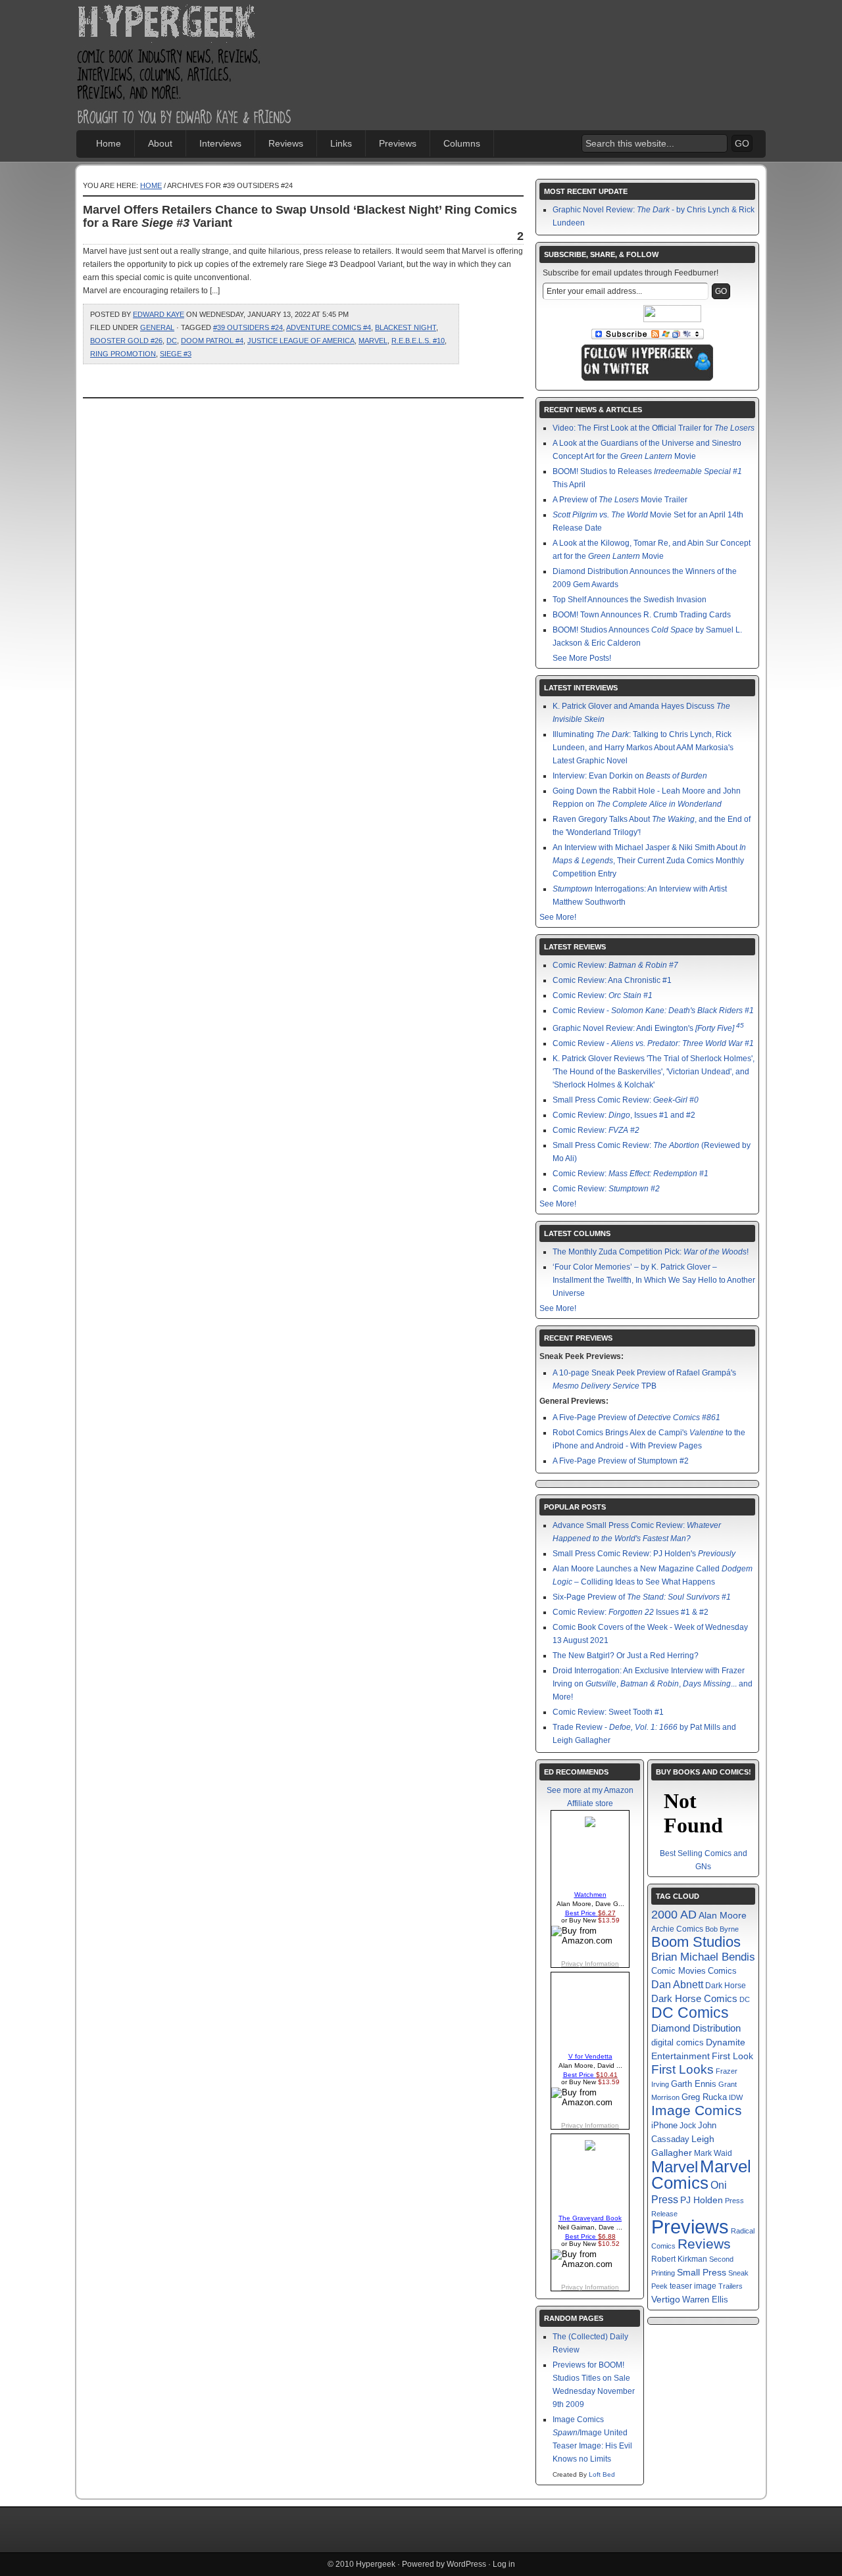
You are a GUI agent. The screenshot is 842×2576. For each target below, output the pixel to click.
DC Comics (690, 2013)
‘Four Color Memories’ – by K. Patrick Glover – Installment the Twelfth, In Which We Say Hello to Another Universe (654, 1280)
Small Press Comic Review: (626, 1100)
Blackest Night (406, 327)
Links (341, 143)
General (157, 327)
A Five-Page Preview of (636, 1418)
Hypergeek (185, 24)
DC (172, 341)
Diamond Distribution (696, 2028)
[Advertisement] (572, 43)
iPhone (664, 2125)
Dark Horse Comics (694, 1998)
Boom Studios (696, 1942)
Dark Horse (726, 1986)
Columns (462, 143)
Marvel (373, 341)
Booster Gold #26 (126, 341)
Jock (688, 2126)
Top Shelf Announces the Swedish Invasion (630, 600)
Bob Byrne (722, 1929)
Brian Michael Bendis (703, 1957)
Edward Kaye (159, 314)
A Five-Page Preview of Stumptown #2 (621, 1461)
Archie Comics (677, 1929)
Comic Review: (615, 965)
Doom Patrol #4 (212, 341)
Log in (504, 2564)
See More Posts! (582, 658)
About (160, 143)
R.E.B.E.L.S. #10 (418, 341)
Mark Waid (713, 2153)
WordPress (466, 2564)
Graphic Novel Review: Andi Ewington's (648, 1028)
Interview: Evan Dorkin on (630, 776)
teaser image (693, 2286)
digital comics (678, 2043)
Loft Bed (602, 2474)
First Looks (682, 2069)
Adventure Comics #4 (329, 327)
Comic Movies (679, 1971)
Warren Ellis (705, 2300)
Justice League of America (301, 341)
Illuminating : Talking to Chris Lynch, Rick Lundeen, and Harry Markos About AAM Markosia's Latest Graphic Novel (643, 748)
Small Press (702, 2272)
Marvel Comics (701, 2175)
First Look (732, 2056)
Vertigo (666, 2299)
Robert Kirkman (679, 2259)
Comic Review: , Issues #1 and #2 (624, 1115)
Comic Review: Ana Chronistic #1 (612, 980)
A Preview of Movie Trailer (620, 500)
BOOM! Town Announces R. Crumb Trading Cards (642, 615)
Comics (722, 1971)
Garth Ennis (694, 2084)
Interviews (220, 143)
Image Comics (697, 2111)
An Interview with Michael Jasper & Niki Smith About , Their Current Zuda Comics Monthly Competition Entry (649, 861)
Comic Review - (653, 1011)
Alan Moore (723, 1915)
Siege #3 (176, 354)
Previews (398, 143)
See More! (558, 917)
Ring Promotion (123, 354)
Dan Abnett (677, 1984)
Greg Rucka (704, 2097)
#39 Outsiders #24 (248, 327)
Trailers (731, 2286)
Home (109, 143)
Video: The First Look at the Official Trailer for (654, 428)
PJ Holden (702, 2200)
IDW (736, 2097)
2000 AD (674, 1915)
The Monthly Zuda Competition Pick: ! (651, 1252)
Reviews (286, 143)
